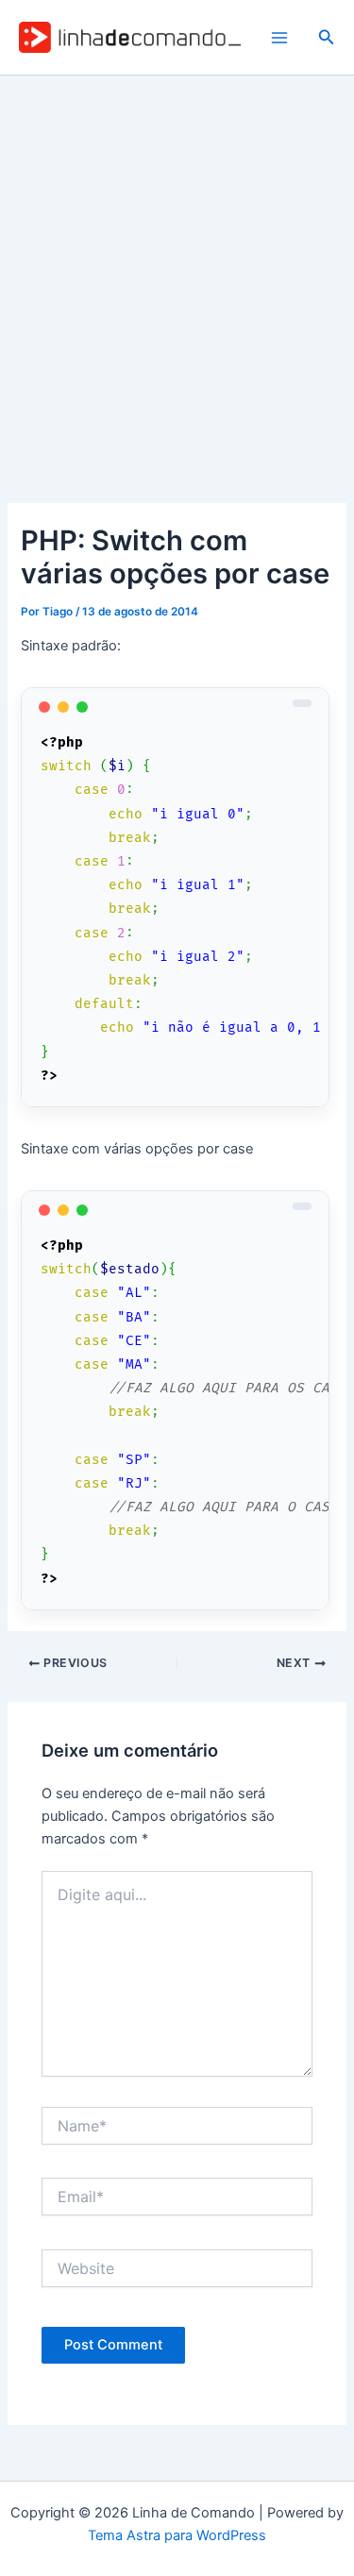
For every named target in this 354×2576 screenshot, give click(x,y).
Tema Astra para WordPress (177, 2535)
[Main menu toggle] (279, 38)
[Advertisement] (177, 262)
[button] (327, 37)
